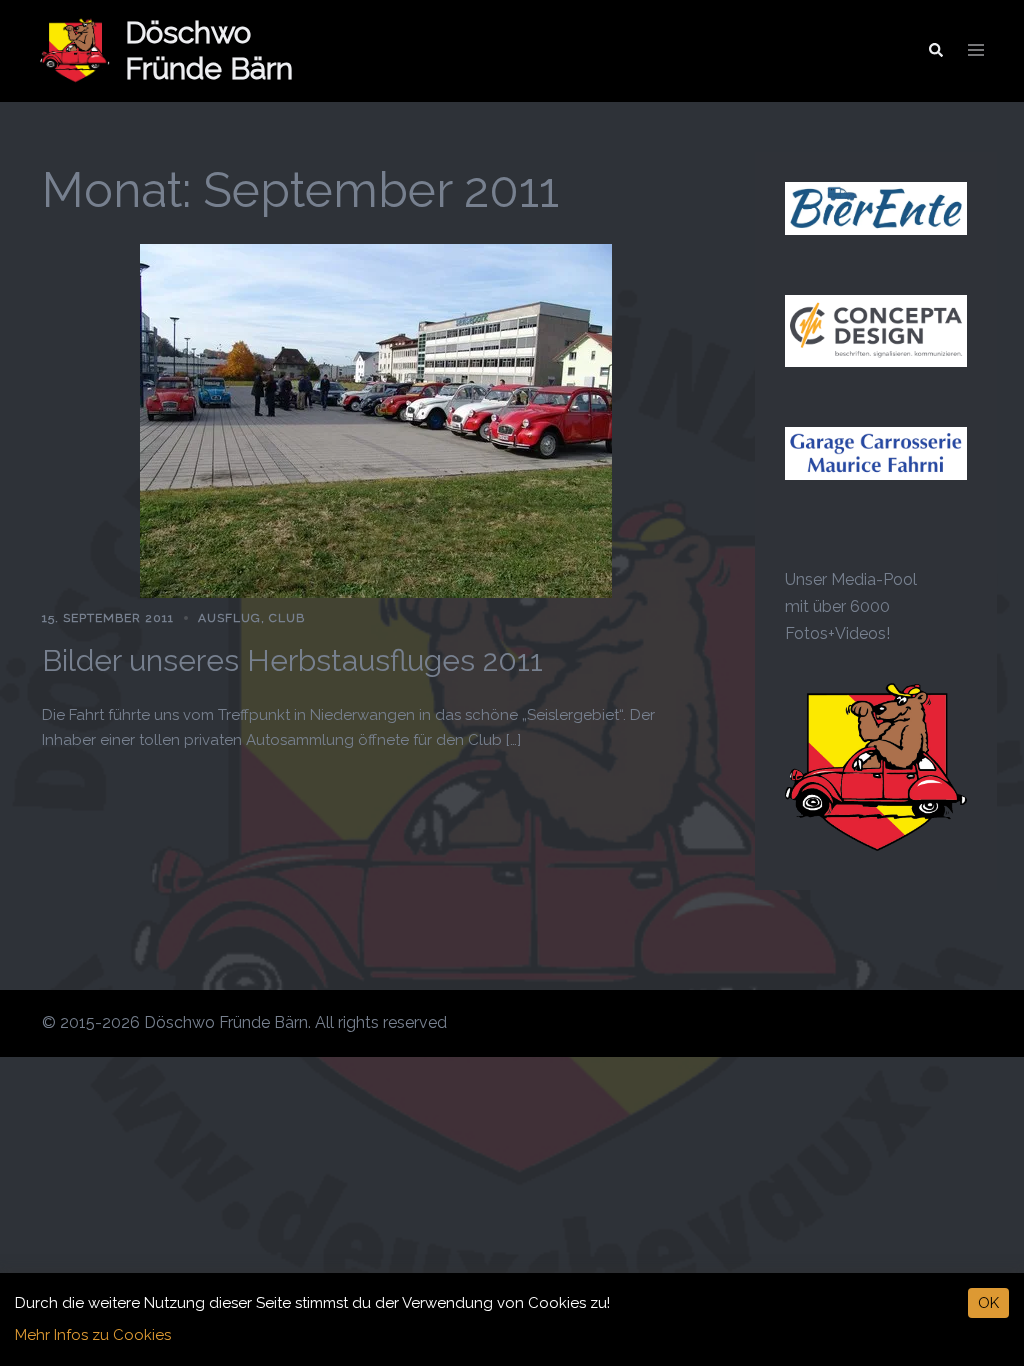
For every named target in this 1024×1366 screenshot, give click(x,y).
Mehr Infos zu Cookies (93, 1335)
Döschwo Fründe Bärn (209, 50)
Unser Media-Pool (851, 579)
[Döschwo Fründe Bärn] (75, 51)
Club (287, 618)
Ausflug (229, 618)
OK (988, 1303)
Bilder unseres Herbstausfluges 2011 (292, 660)
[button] (935, 51)
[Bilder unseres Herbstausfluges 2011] (376, 419)
